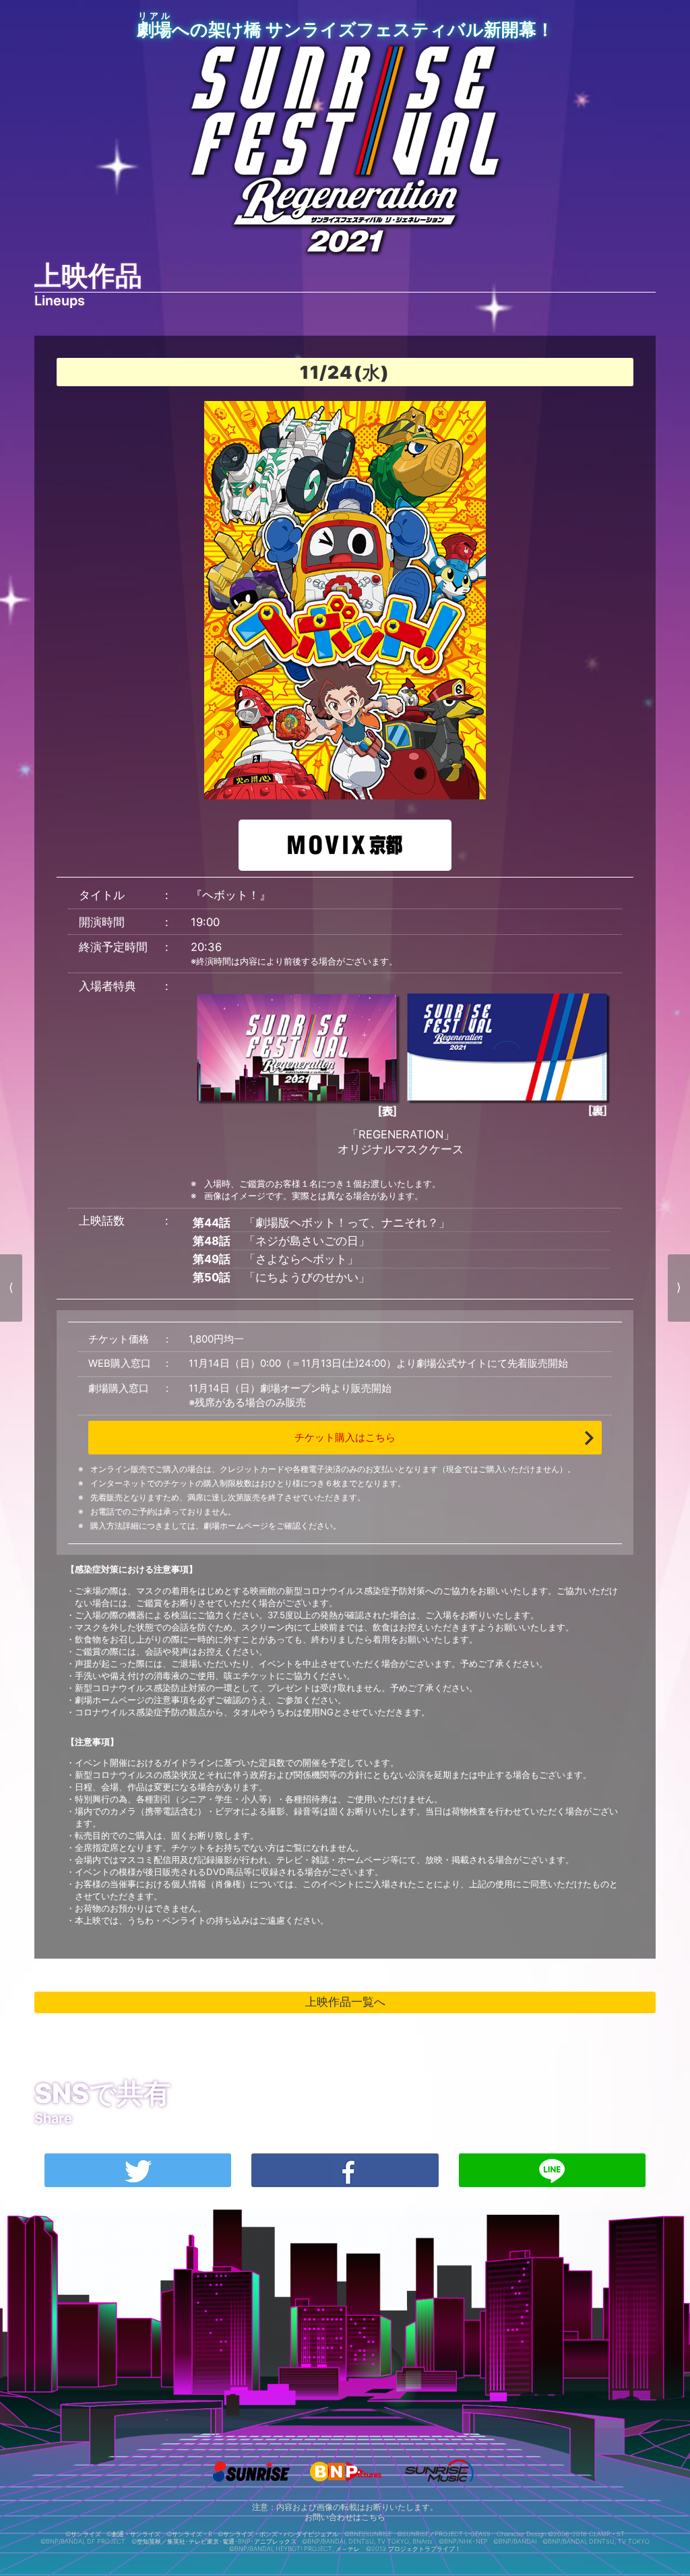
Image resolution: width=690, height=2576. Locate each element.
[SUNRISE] (251, 2486)
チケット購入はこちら (345, 1438)
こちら (373, 2517)
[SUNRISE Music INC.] (439, 2486)
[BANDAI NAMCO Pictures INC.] (345, 2486)
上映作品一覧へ (345, 2002)
